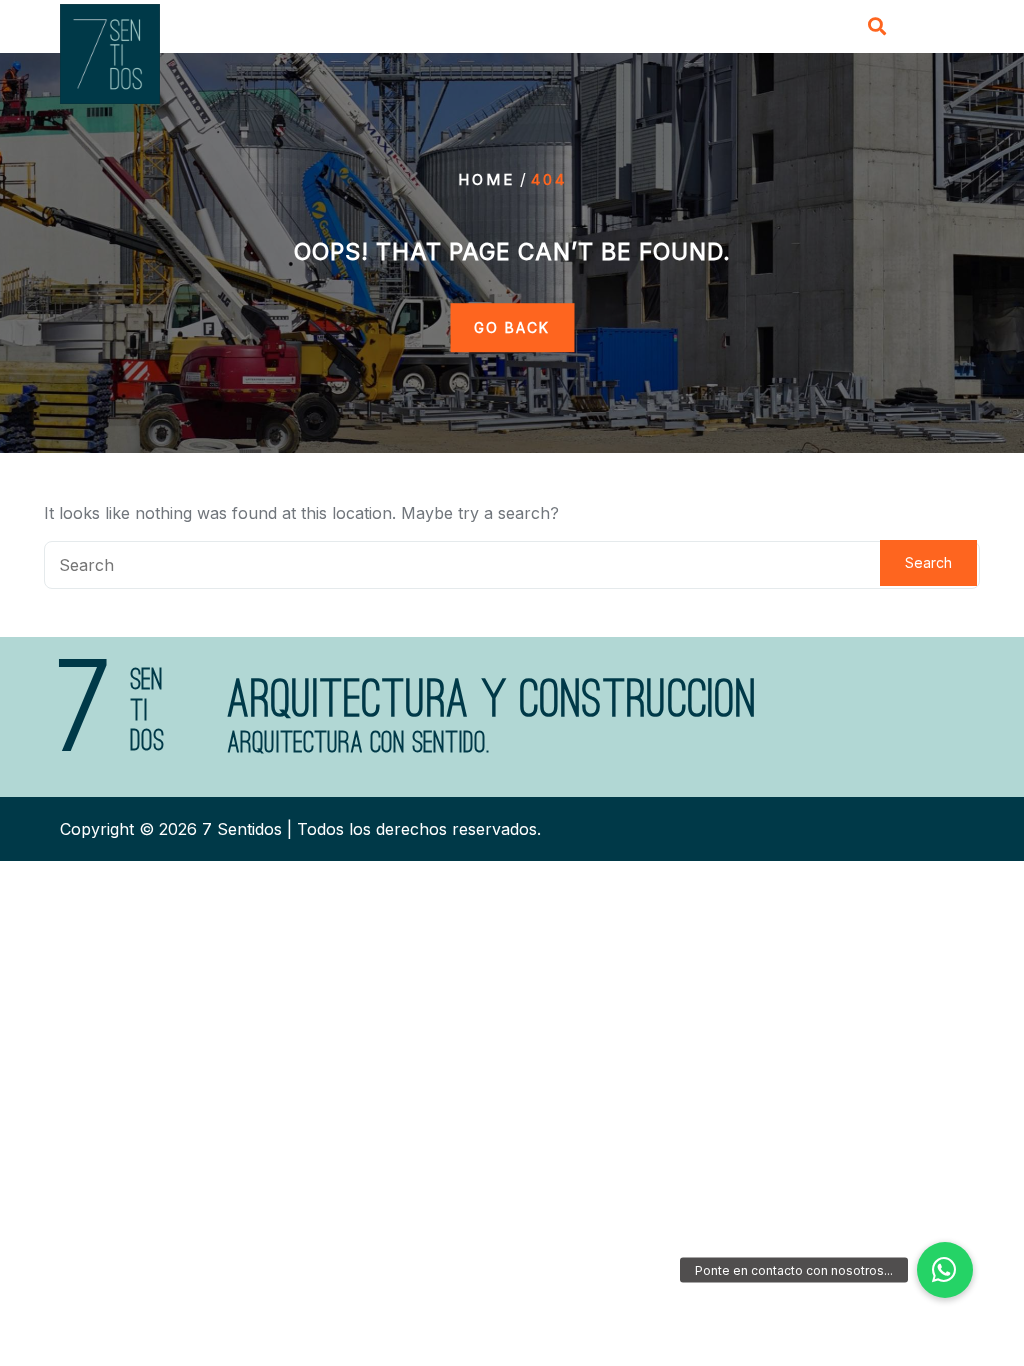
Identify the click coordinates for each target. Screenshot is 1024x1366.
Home (486, 179)
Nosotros (451, 26)
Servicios (555, 26)
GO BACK (512, 327)
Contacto (771, 26)
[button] (945, 1270)
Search (928, 562)
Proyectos (663, 26)
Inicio (362, 26)
